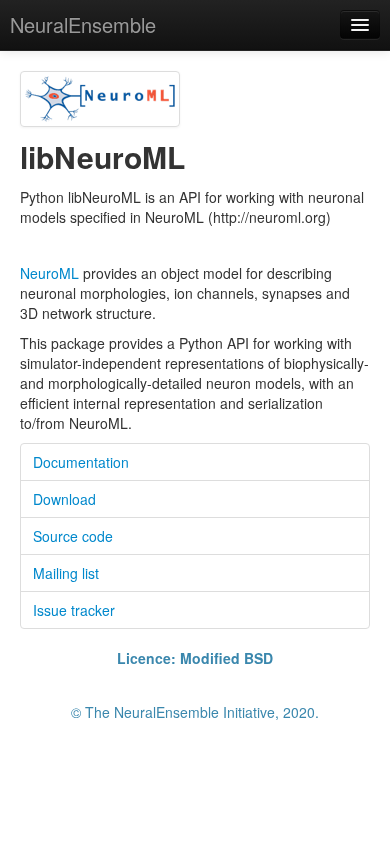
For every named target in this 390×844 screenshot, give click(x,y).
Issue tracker (74, 610)
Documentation (81, 462)
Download (64, 499)
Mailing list (66, 573)
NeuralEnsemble (83, 24)
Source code (73, 536)
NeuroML (49, 273)
